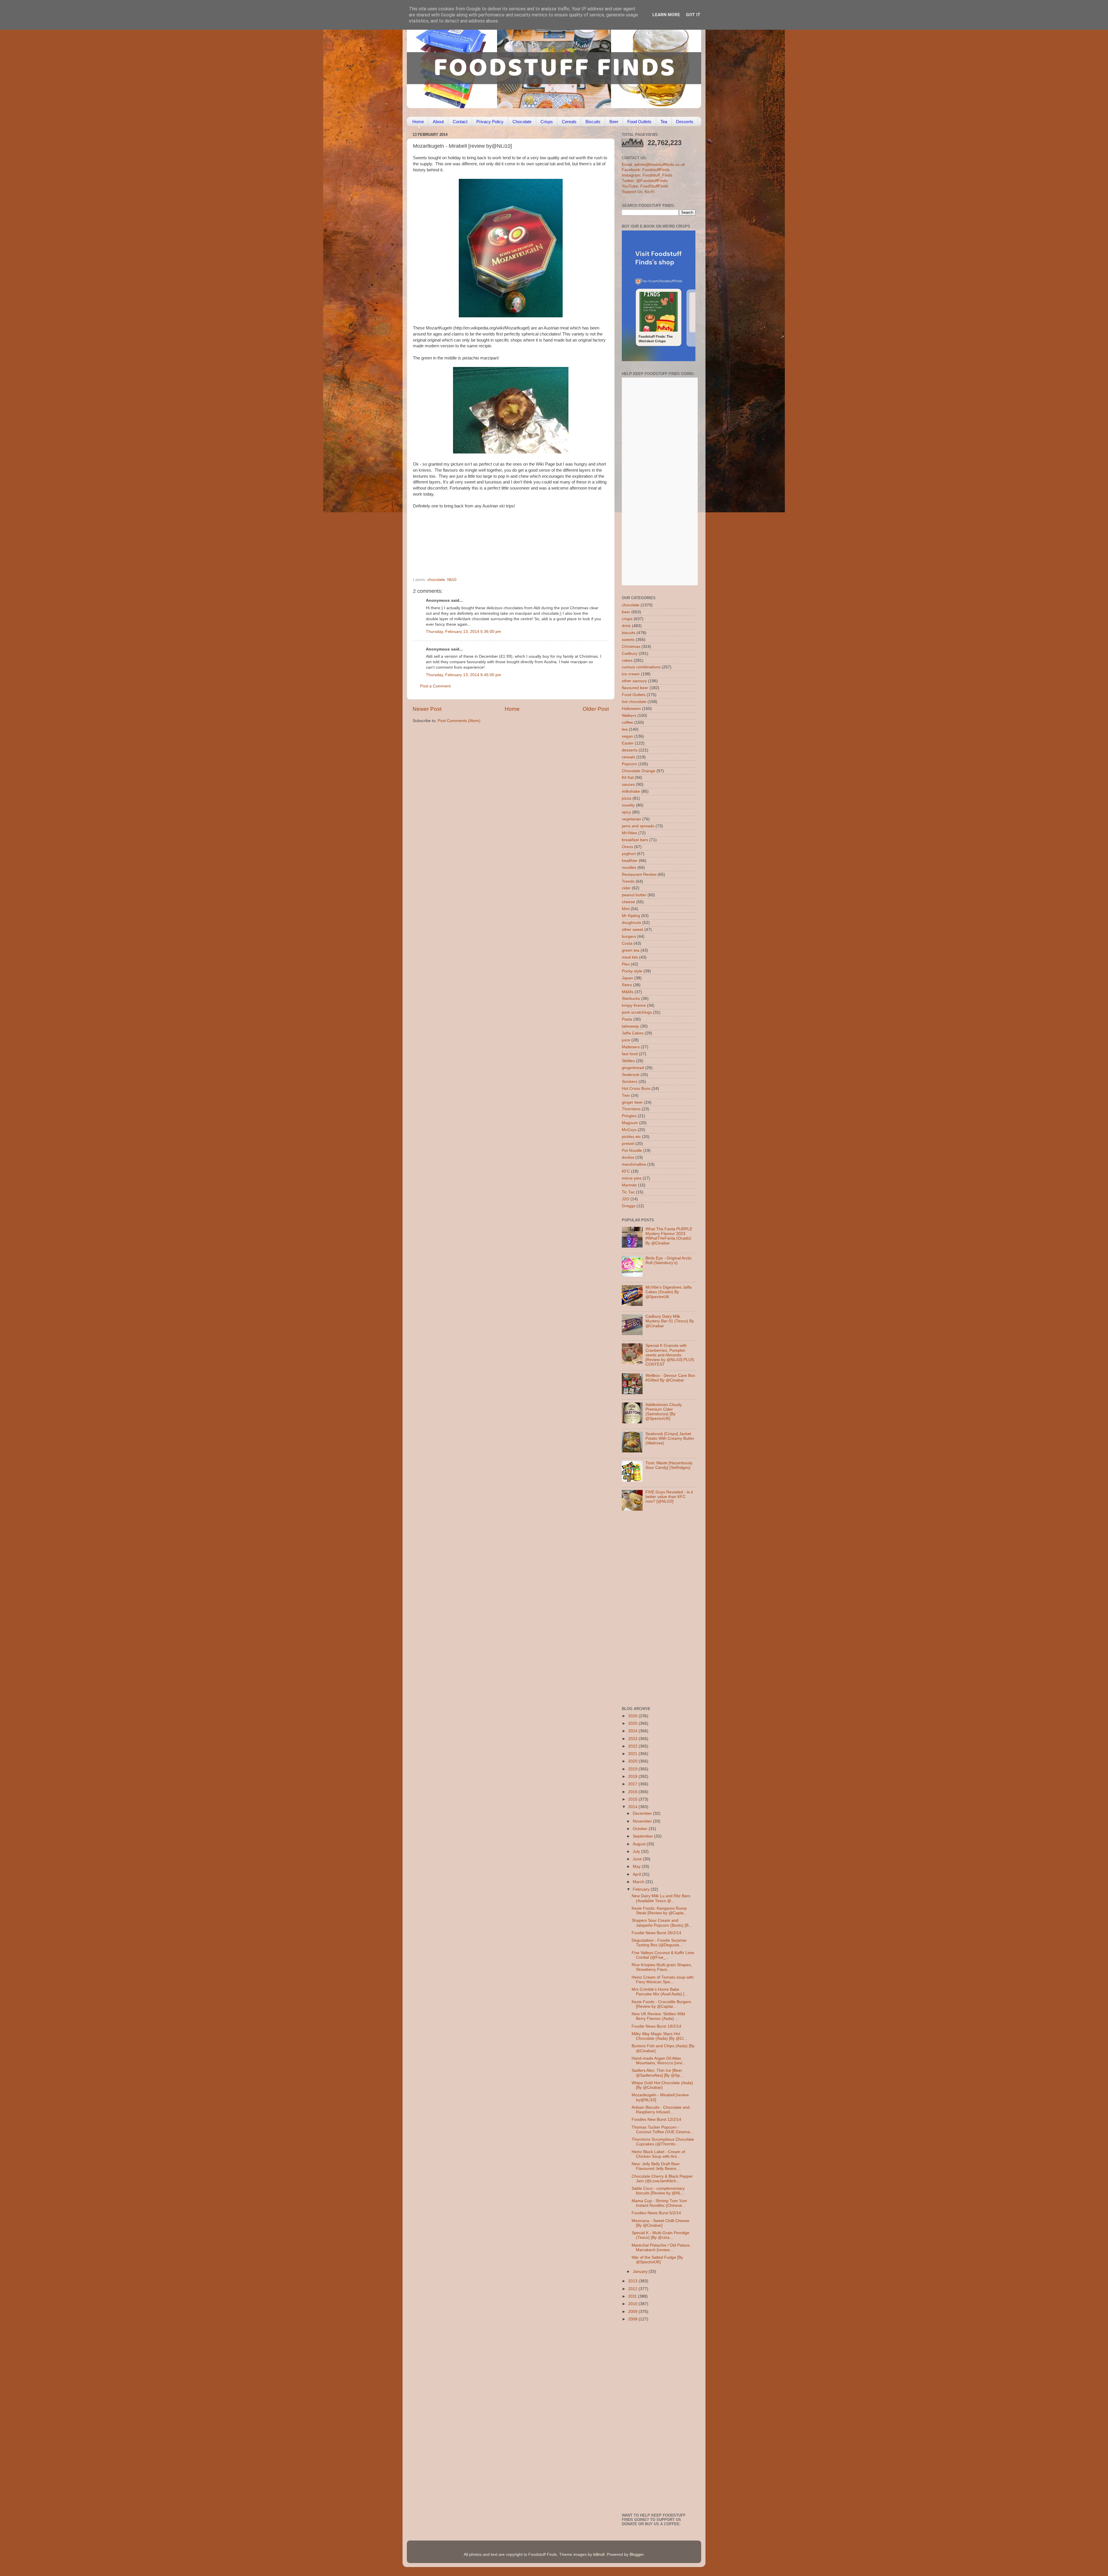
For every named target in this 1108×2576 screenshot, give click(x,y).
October (641, 1829)
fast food (630, 1054)
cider (626, 888)
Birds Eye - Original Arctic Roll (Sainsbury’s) (669, 1260)
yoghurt (629, 854)
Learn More (666, 15)
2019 (633, 1769)
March (639, 1882)
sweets (628, 640)
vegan (627, 736)
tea (625, 729)
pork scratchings (637, 1012)
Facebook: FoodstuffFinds (646, 170)
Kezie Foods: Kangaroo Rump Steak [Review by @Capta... (659, 1911)
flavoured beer (635, 688)
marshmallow (634, 1164)
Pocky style (632, 971)
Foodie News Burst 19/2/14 (656, 2026)
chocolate (436, 580)
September (643, 1836)
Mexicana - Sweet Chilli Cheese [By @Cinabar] (660, 2223)
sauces (628, 784)
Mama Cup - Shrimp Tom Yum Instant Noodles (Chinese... (659, 2203)
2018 (633, 1777)
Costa (627, 943)
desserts (630, 750)
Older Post (596, 709)
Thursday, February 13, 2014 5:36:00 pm (464, 632)
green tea (631, 950)
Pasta (627, 1019)
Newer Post (427, 709)
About (438, 122)
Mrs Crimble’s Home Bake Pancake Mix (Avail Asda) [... (660, 1992)
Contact (460, 122)
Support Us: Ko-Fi (638, 192)
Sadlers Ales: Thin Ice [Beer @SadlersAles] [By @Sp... (657, 2073)
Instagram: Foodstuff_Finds (647, 175)
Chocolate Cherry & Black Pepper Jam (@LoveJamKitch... (662, 2179)
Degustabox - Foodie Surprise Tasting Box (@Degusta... (659, 1943)
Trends (628, 881)
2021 (633, 1754)
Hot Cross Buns (636, 1089)
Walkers (629, 716)
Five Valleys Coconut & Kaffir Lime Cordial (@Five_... (663, 1955)
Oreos (627, 847)
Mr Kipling (631, 916)
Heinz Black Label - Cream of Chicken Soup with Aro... (658, 2154)
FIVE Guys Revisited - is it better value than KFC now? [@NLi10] (669, 1497)
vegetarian (631, 819)
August (640, 1844)
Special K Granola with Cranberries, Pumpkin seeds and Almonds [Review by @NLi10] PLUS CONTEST (670, 1355)
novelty (628, 805)
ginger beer (632, 1102)
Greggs (629, 1206)
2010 (633, 2304)
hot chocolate (634, 702)
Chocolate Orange (639, 771)
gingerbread (633, 1068)
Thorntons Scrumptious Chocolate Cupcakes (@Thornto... (663, 2142)
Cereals (569, 122)
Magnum (630, 1123)
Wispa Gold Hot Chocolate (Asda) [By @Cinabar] (662, 2085)
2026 (633, 1716)
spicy (626, 812)
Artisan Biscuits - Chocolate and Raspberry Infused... (661, 2110)
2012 (633, 2289)
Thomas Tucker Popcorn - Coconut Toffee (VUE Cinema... (662, 2130)
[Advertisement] (499, 538)
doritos (628, 1157)
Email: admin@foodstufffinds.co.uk (653, 165)
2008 (633, 2319)
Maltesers (631, 1047)
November (643, 1821)
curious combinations (641, 667)
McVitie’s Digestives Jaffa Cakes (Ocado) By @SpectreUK (669, 1292)
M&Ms (628, 992)
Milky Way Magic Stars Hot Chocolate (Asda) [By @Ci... (659, 2036)
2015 (633, 1799)
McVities (629, 833)
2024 (633, 1731)
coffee (627, 722)
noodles (629, 868)
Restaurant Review (639, 874)
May (637, 1867)
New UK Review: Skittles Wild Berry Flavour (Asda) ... (658, 2016)
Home (418, 122)
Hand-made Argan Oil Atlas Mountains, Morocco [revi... (659, 2061)
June (638, 1859)
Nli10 (452, 580)
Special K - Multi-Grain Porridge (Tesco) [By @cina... (660, 2235)
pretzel (628, 1144)
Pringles (629, 1116)
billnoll (599, 2555)
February (642, 1889)
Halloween (631, 709)
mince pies (632, 1178)
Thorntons (631, 1109)
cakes (627, 660)
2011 (633, 2296)
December (643, 1813)
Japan (627, 978)
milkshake (631, 791)
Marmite (629, 1185)
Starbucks (631, 999)
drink (626, 626)
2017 (633, 1784)
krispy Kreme (634, 1005)
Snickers (630, 1082)
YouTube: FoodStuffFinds (645, 186)
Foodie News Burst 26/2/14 (656, 1933)
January (641, 2272)
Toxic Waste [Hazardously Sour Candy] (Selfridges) (669, 1465)
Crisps (547, 122)
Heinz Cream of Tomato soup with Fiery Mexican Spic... (663, 1980)
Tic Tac (628, 1192)
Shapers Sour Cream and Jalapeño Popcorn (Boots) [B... (662, 1923)
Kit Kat (628, 778)
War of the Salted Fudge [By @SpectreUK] (657, 2260)
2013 (633, 2281)
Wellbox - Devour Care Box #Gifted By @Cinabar (670, 1378)
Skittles (628, 1061)
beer (626, 612)
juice (626, 1040)
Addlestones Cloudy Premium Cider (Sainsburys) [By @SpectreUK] (664, 1412)
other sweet (632, 930)
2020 (633, 1761)
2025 (633, 1723)
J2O (626, 1199)
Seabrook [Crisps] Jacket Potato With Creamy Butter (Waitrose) (670, 1438)
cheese (628, 902)
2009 (633, 2312)
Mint (626, 909)
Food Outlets (639, 122)
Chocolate (522, 122)
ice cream (631, 674)
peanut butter (634, 895)
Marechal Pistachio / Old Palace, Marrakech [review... (661, 2248)
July (637, 1852)
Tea (664, 122)
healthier (630, 861)
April (637, 1874)
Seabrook (631, 1075)
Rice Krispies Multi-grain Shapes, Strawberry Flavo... (662, 1967)
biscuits (629, 633)
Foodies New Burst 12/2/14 (656, 2120)
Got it (693, 15)
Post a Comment (435, 686)
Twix (626, 1095)
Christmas (631, 647)
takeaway (630, 1026)
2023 (633, 1739)
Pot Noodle (632, 1151)
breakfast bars (635, 840)
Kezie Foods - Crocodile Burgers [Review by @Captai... (661, 2004)
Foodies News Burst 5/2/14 (656, 2213)
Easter (628, 743)
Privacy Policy (490, 122)
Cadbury (630, 654)
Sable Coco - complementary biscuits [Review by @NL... (658, 2191)
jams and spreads (638, 826)
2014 (633, 1807)
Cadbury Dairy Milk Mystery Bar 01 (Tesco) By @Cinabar (670, 1321)
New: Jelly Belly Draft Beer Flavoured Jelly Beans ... (656, 2166)
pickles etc (631, 1137)
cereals (628, 757)
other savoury (634, 681)
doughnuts (631, 923)
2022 (633, 1746)
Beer (614, 122)
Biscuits (593, 122)
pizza (627, 798)
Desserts (685, 122)
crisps (627, 619)
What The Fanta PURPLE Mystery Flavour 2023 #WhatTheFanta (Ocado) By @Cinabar (669, 1236)
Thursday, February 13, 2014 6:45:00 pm (464, 675)
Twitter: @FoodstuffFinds (645, 181)
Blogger (637, 2555)
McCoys (629, 1130)
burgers (629, 937)
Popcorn (629, 764)
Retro (627, 985)
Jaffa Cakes (633, 1033)
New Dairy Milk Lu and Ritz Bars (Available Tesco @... (661, 1898)
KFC (626, 1171)
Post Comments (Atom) (459, 721)
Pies (626, 964)
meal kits (630, 957)
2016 (633, 1792)
